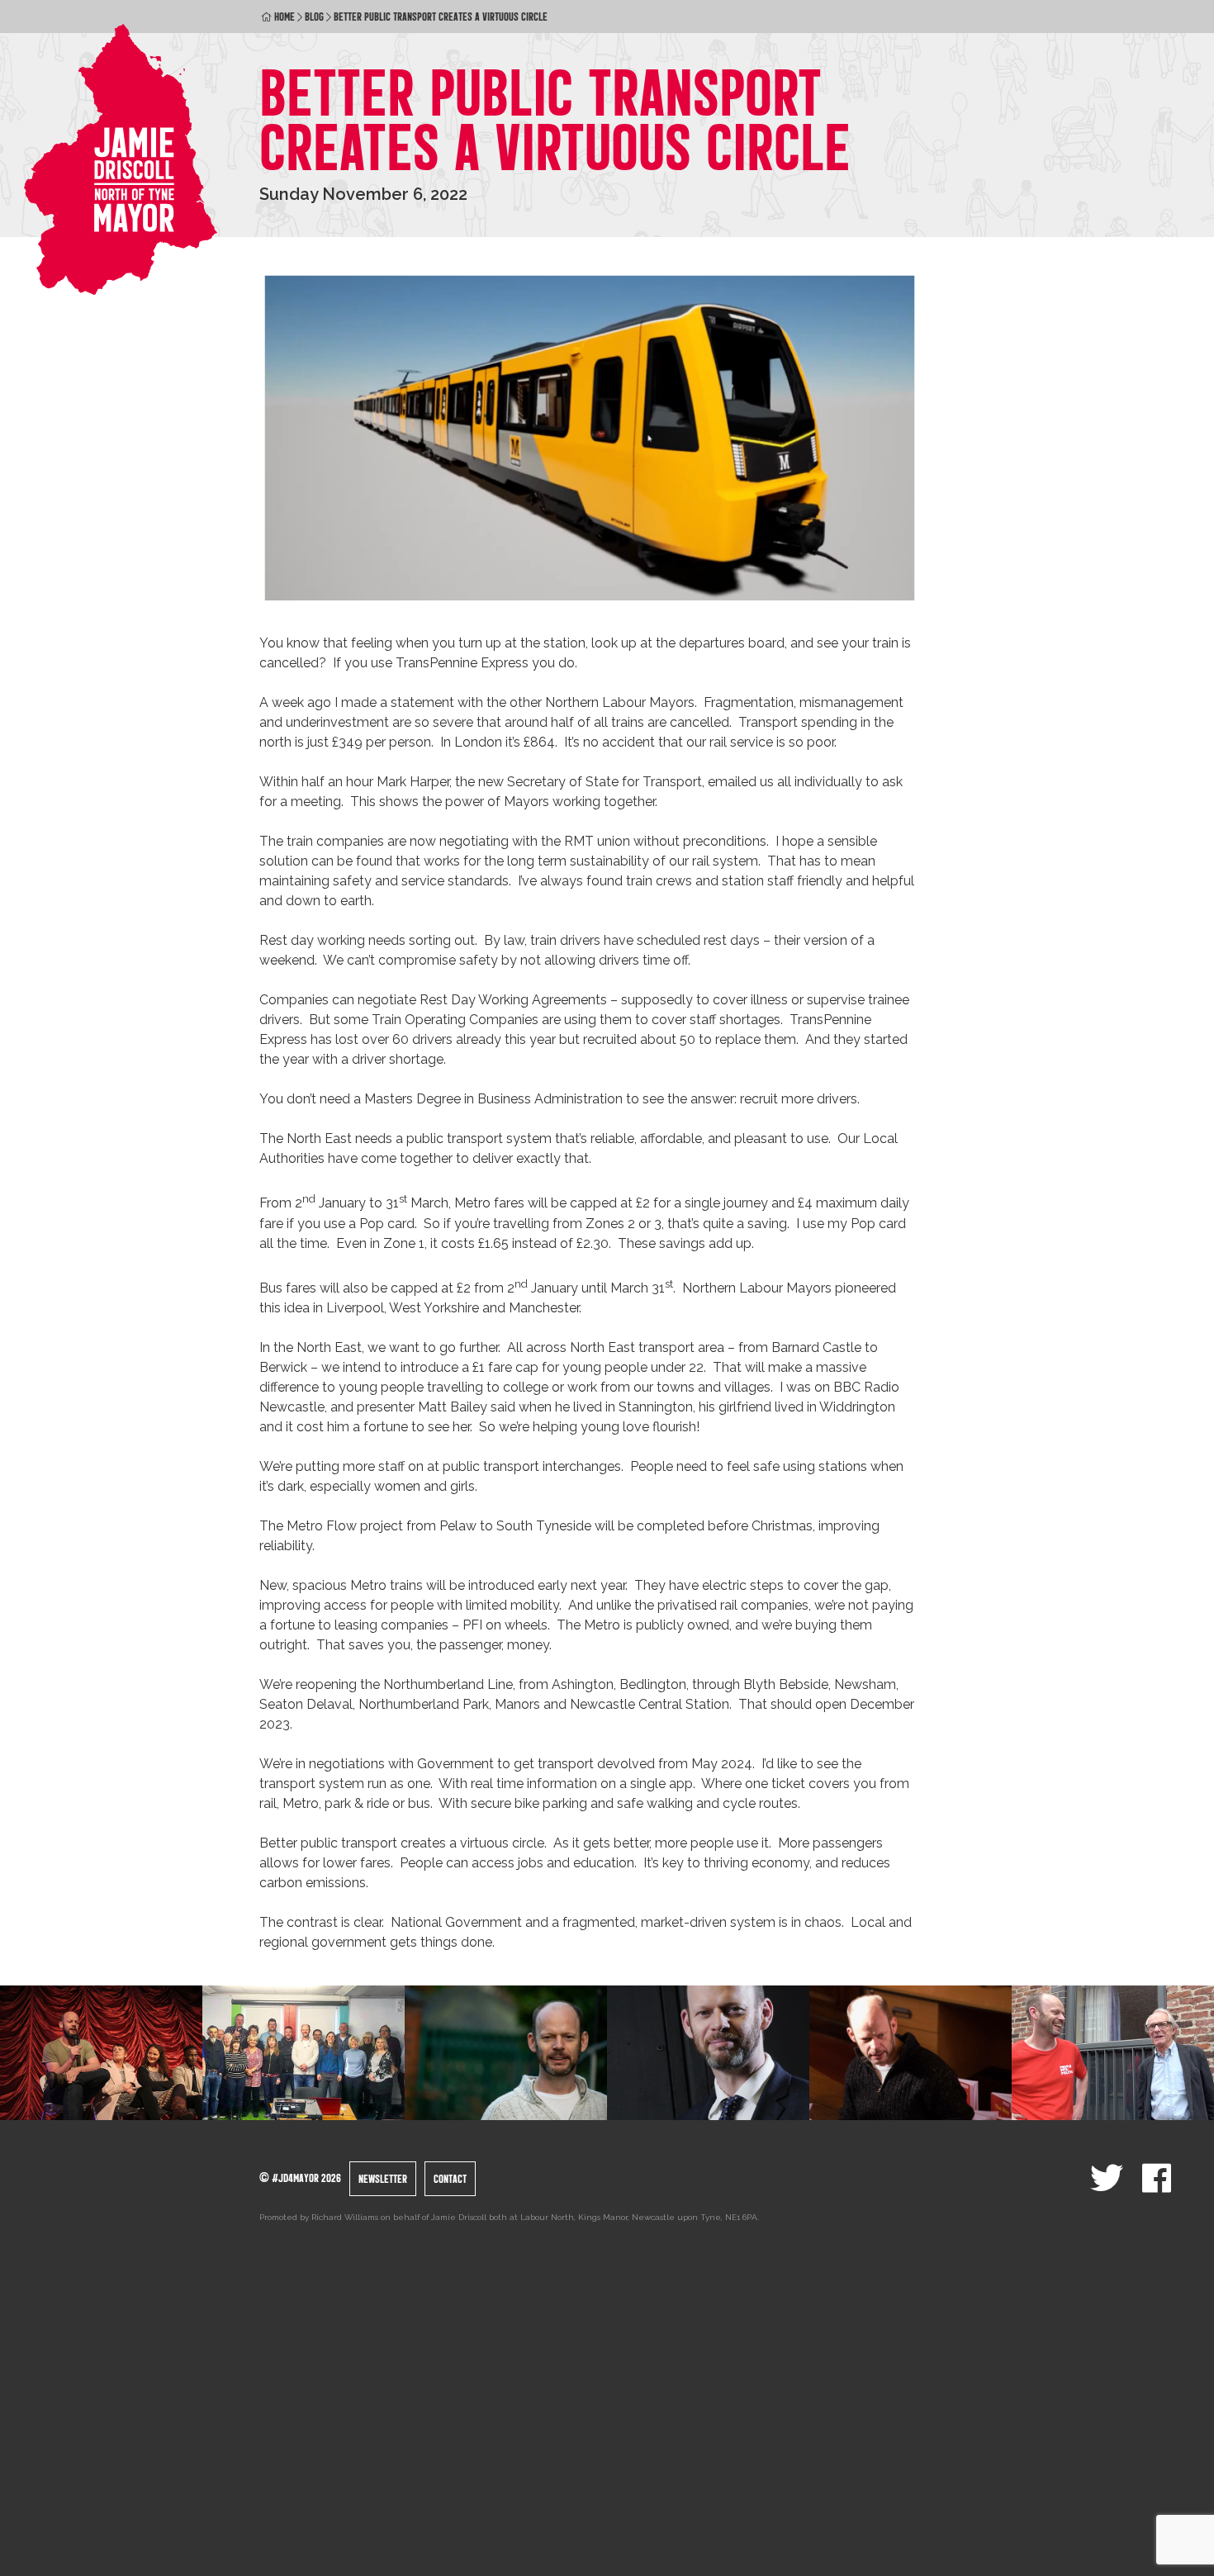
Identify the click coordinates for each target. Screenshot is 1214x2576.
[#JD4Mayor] (121, 159)
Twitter (1107, 2178)
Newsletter (383, 2179)
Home (285, 17)
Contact (450, 2179)
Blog (314, 17)
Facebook (1156, 2178)
